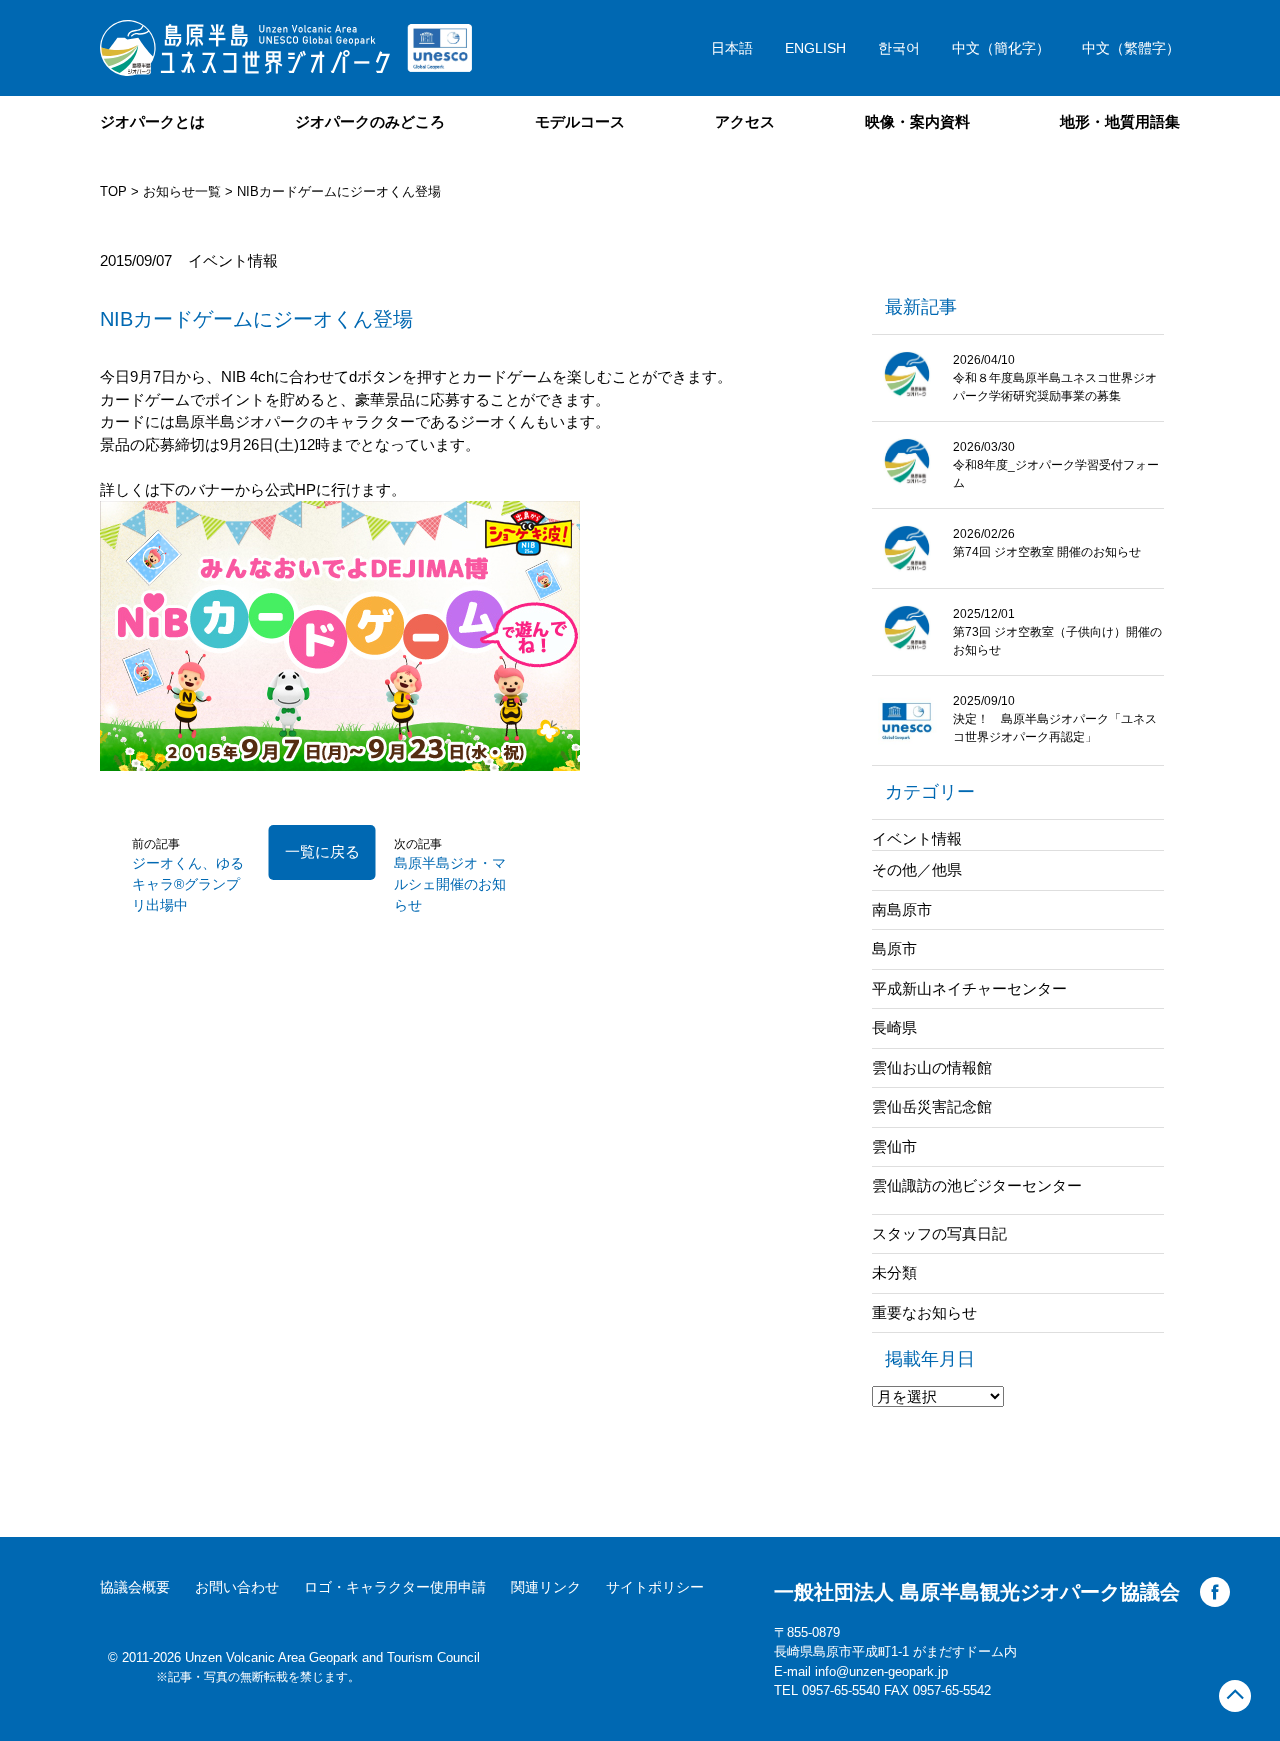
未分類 (894, 1272)
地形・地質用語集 (1120, 121)
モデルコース (580, 121)
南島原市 (902, 909)
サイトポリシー (655, 1587)
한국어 (899, 48)
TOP (113, 191)
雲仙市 (894, 1146)
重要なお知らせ (924, 1312)
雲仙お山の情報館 (932, 1067)
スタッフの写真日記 (939, 1233)
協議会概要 (135, 1587)
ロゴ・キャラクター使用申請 (395, 1587)
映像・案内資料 (917, 121)
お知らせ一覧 (182, 191)
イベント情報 (917, 838)
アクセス (745, 121)
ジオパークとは (152, 121)
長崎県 (894, 1027)
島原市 (894, 948)
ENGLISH (815, 48)
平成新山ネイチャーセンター (969, 988)
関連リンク (546, 1587)
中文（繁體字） (1131, 48)
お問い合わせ (237, 1587)
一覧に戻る (322, 851)
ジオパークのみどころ (370, 121)
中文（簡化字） (1001, 48)
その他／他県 (917, 869)
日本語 (732, 48)
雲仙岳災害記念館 (932, 1106)
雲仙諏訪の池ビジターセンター (977, 1185)
